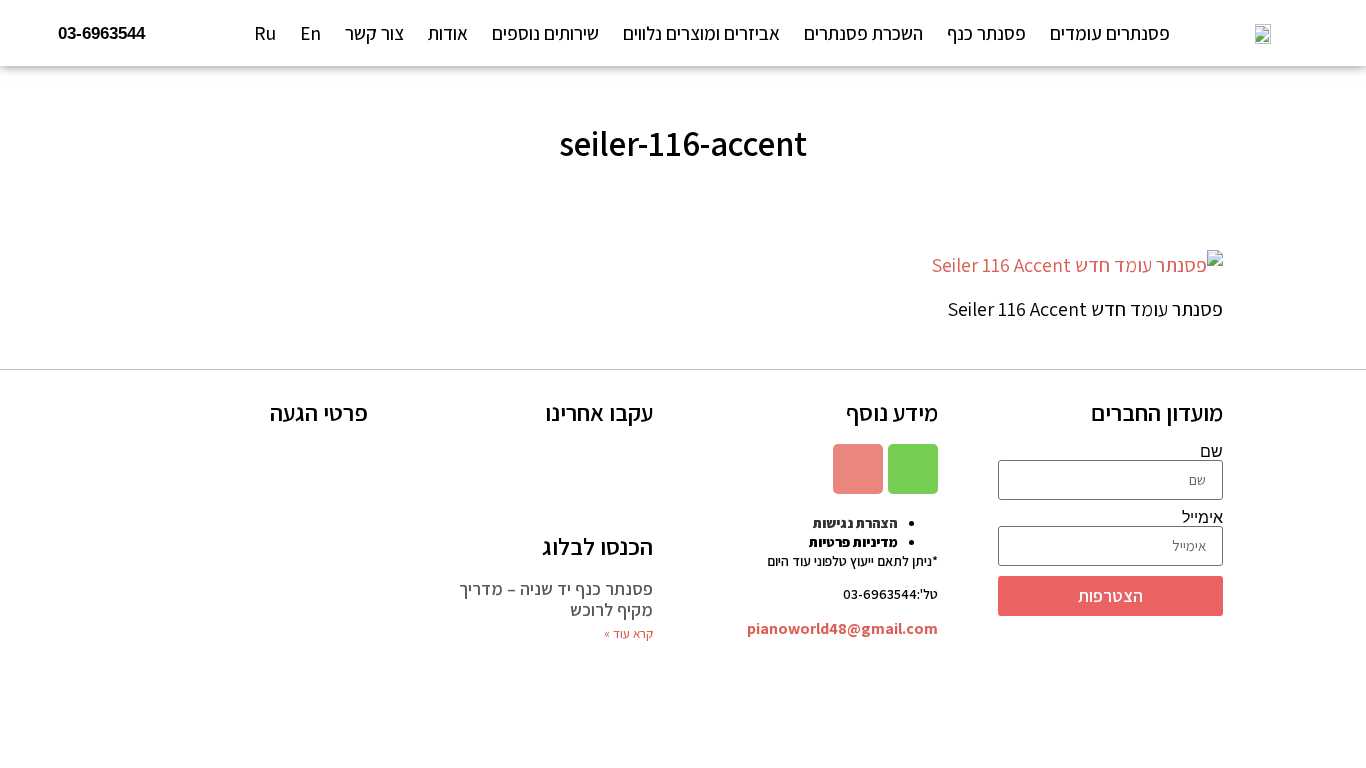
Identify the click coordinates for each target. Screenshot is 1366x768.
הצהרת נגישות (855, 523)
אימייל (1202, 518)
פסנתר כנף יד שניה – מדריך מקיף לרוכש (556, 599)
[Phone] (913, 469)
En (310, 33)
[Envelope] (858, 469)
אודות (448, 33)
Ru (265, 33)
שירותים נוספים (545, 33)
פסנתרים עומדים (1110, 33)
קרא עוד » (628, 633)
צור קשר (374, 33)
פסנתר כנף (986, 33)
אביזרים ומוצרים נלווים (701, 33)
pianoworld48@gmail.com (842, 628)
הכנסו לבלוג (597, 546)
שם (1211, 452)
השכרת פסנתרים (863, 33)
